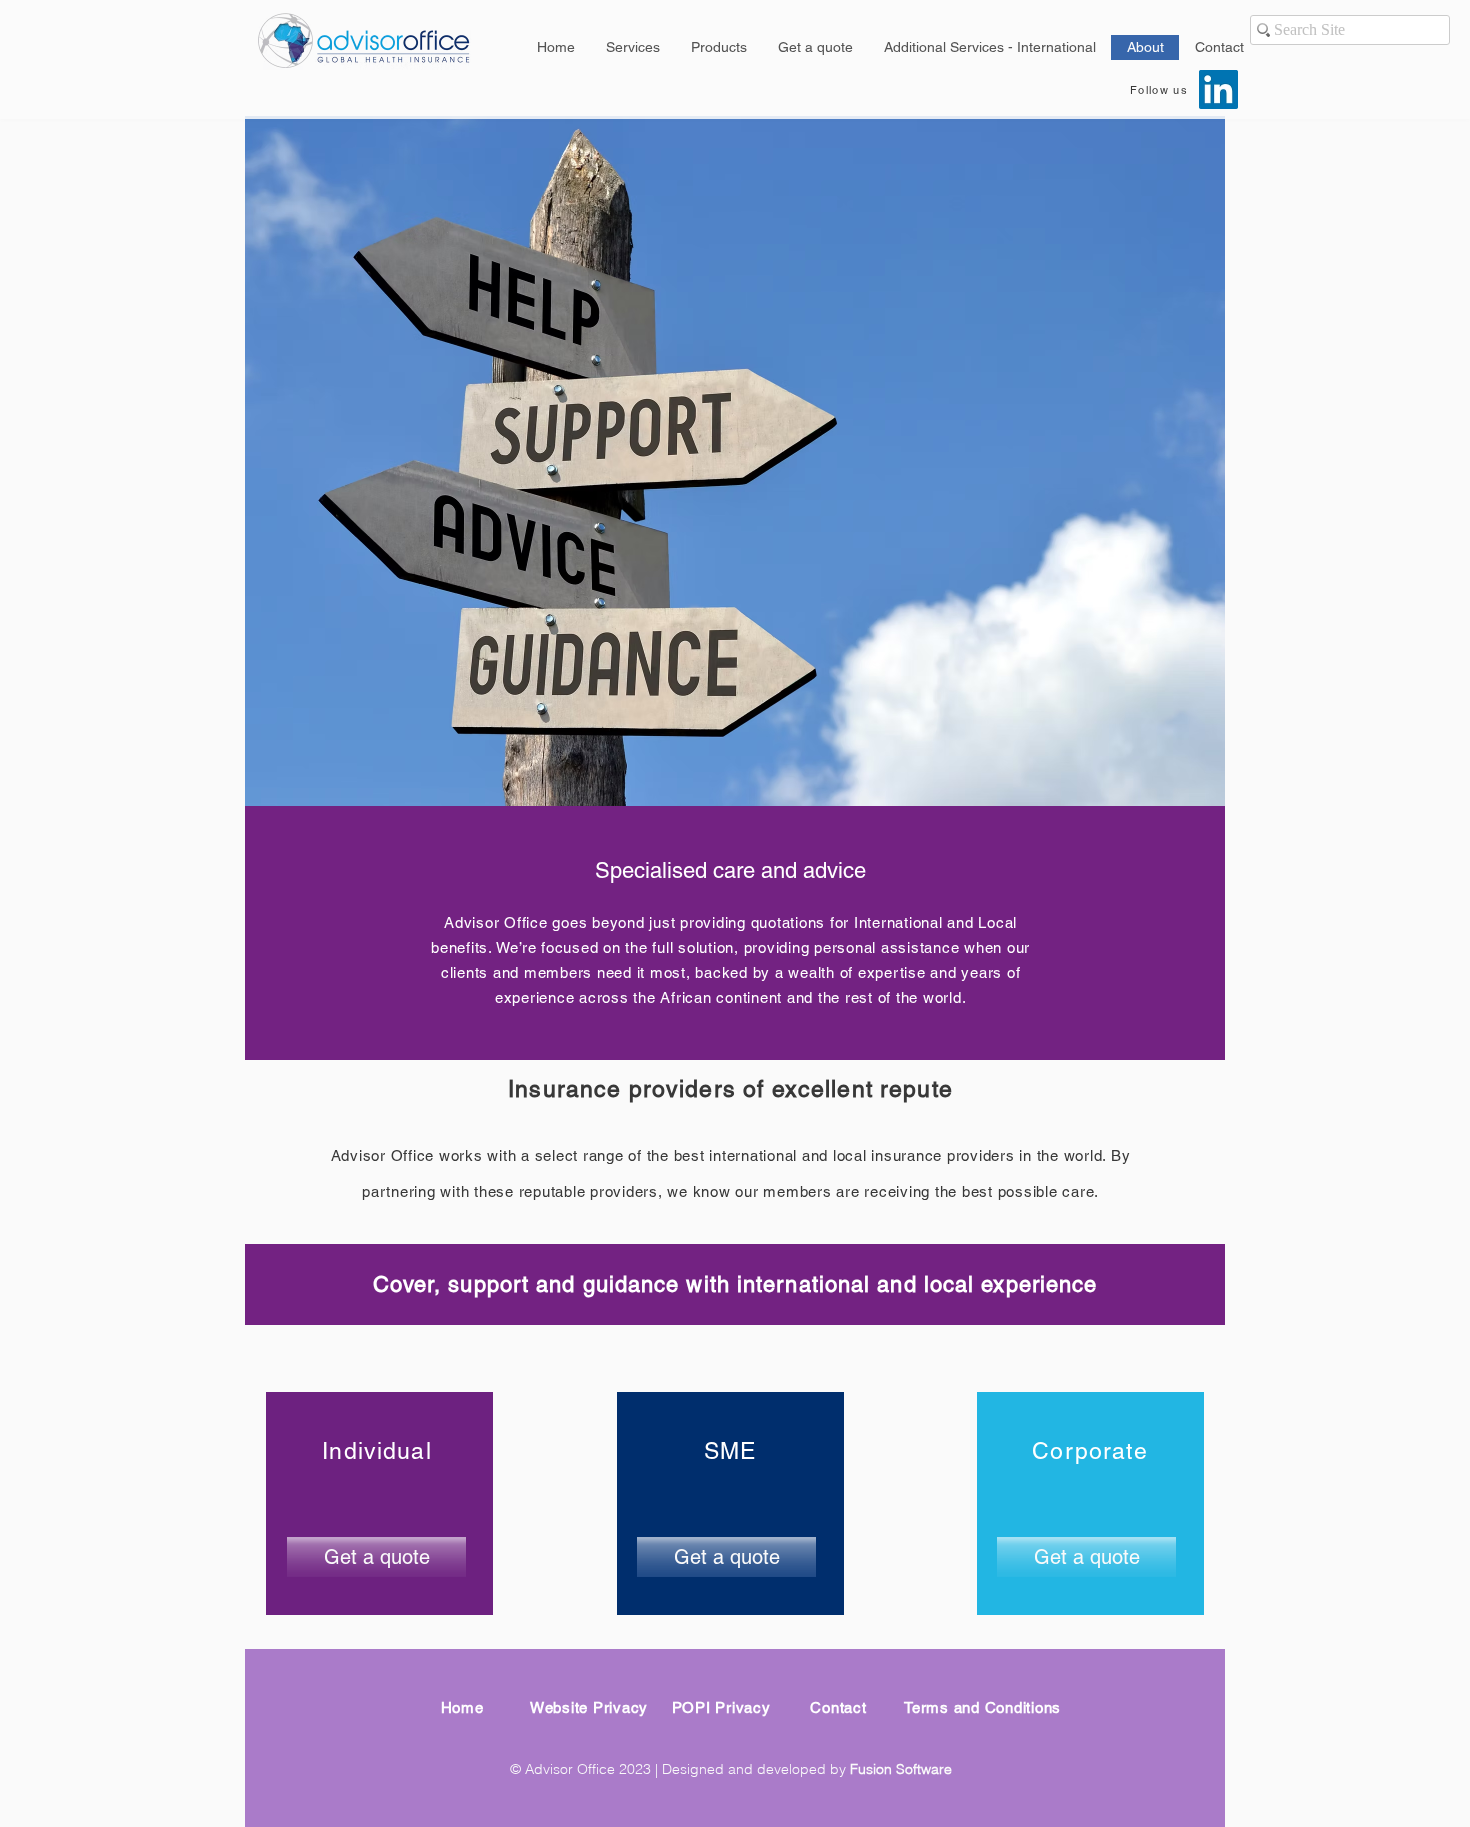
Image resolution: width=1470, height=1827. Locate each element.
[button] (815, 47)
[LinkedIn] (1218, 89)
